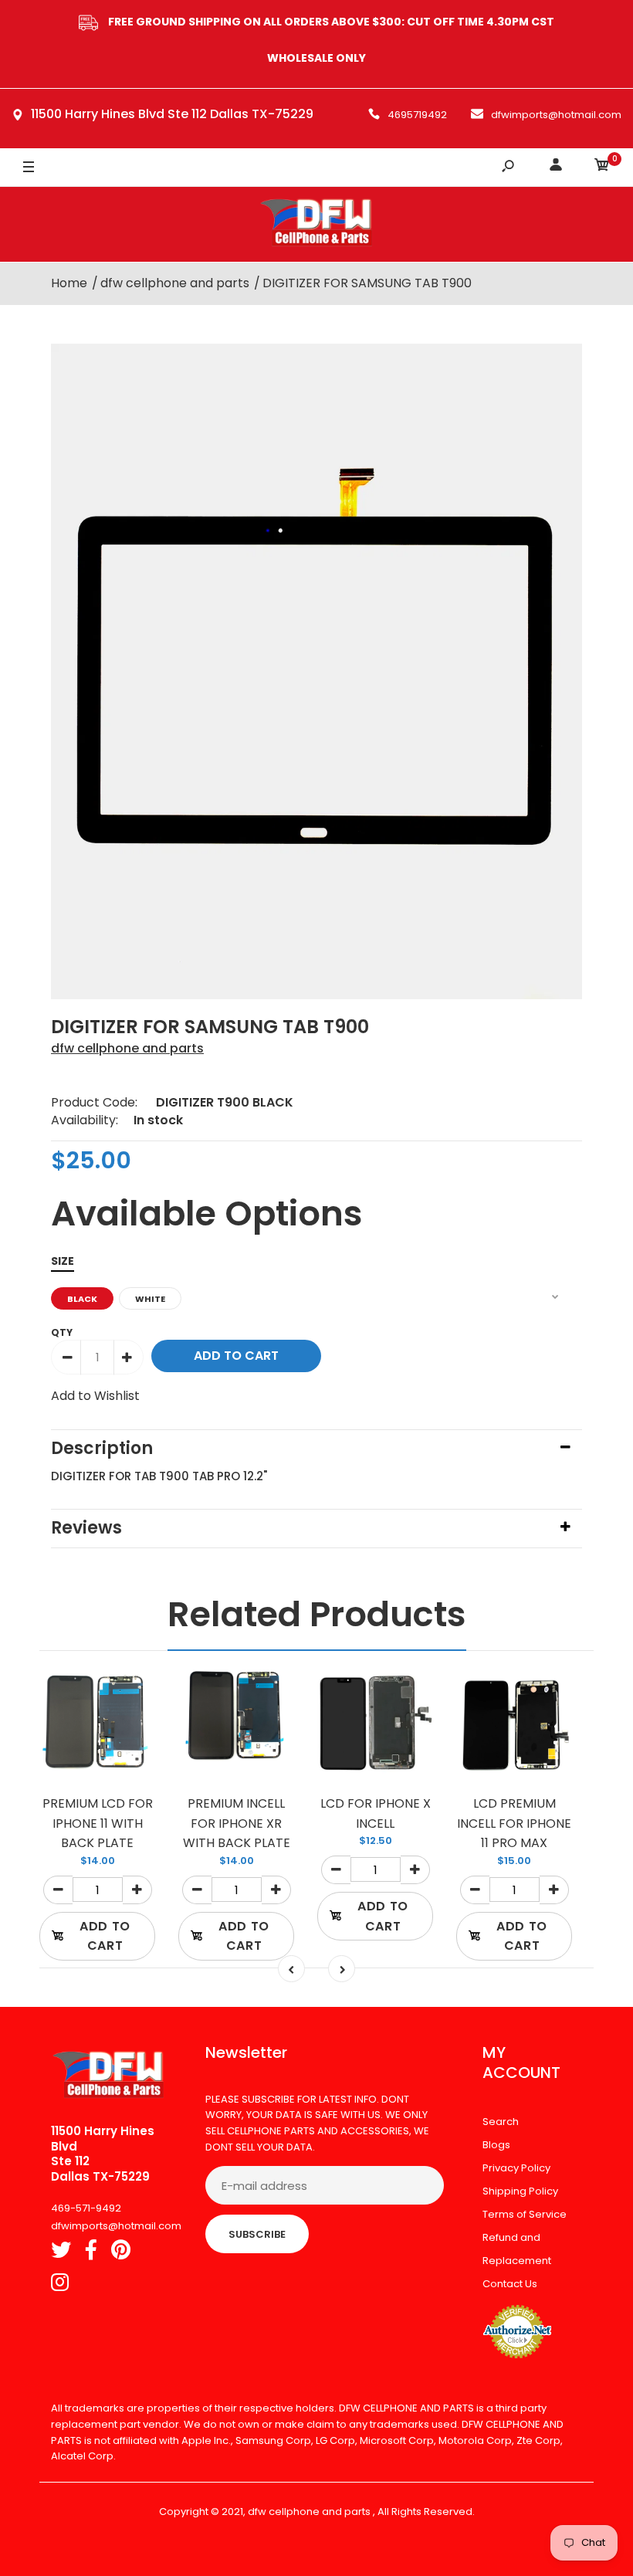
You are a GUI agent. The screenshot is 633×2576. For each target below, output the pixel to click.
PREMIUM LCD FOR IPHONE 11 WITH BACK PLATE (98, 1823)
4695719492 (417, 115)
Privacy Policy (516, 2168)
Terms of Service (525, 2214)
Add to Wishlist (95, 1396)
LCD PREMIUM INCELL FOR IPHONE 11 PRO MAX (514, 1823)
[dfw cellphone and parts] (316, 224)
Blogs (496, 2145)
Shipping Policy (520, 2191)
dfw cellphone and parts (127, 1048)
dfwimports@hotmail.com (556, 115)
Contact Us (510, 2284)
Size (63, 1261)
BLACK (82, 1299)
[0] (602, 167)
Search (501, 2122)
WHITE (150, 1299)
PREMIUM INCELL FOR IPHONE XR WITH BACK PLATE (237, 1823)
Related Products (317, 1614)
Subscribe (257, 2234)
